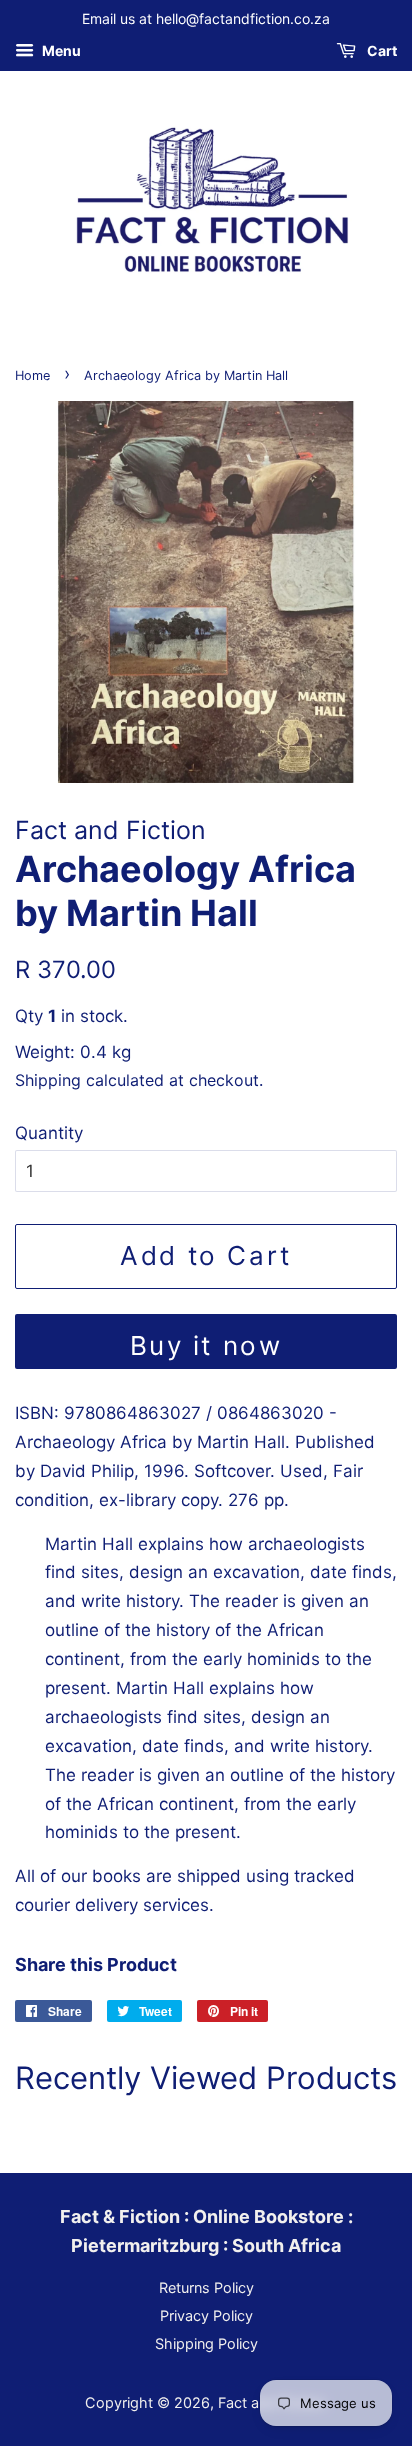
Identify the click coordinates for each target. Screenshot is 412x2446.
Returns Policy (206, 2287)
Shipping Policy (206, 2343)
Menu (60, 50)
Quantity (49, 1133)
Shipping (48, 1080)
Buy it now (206, 1345)
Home (32, 375)
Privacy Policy (206, 2315)
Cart (380, 50)
